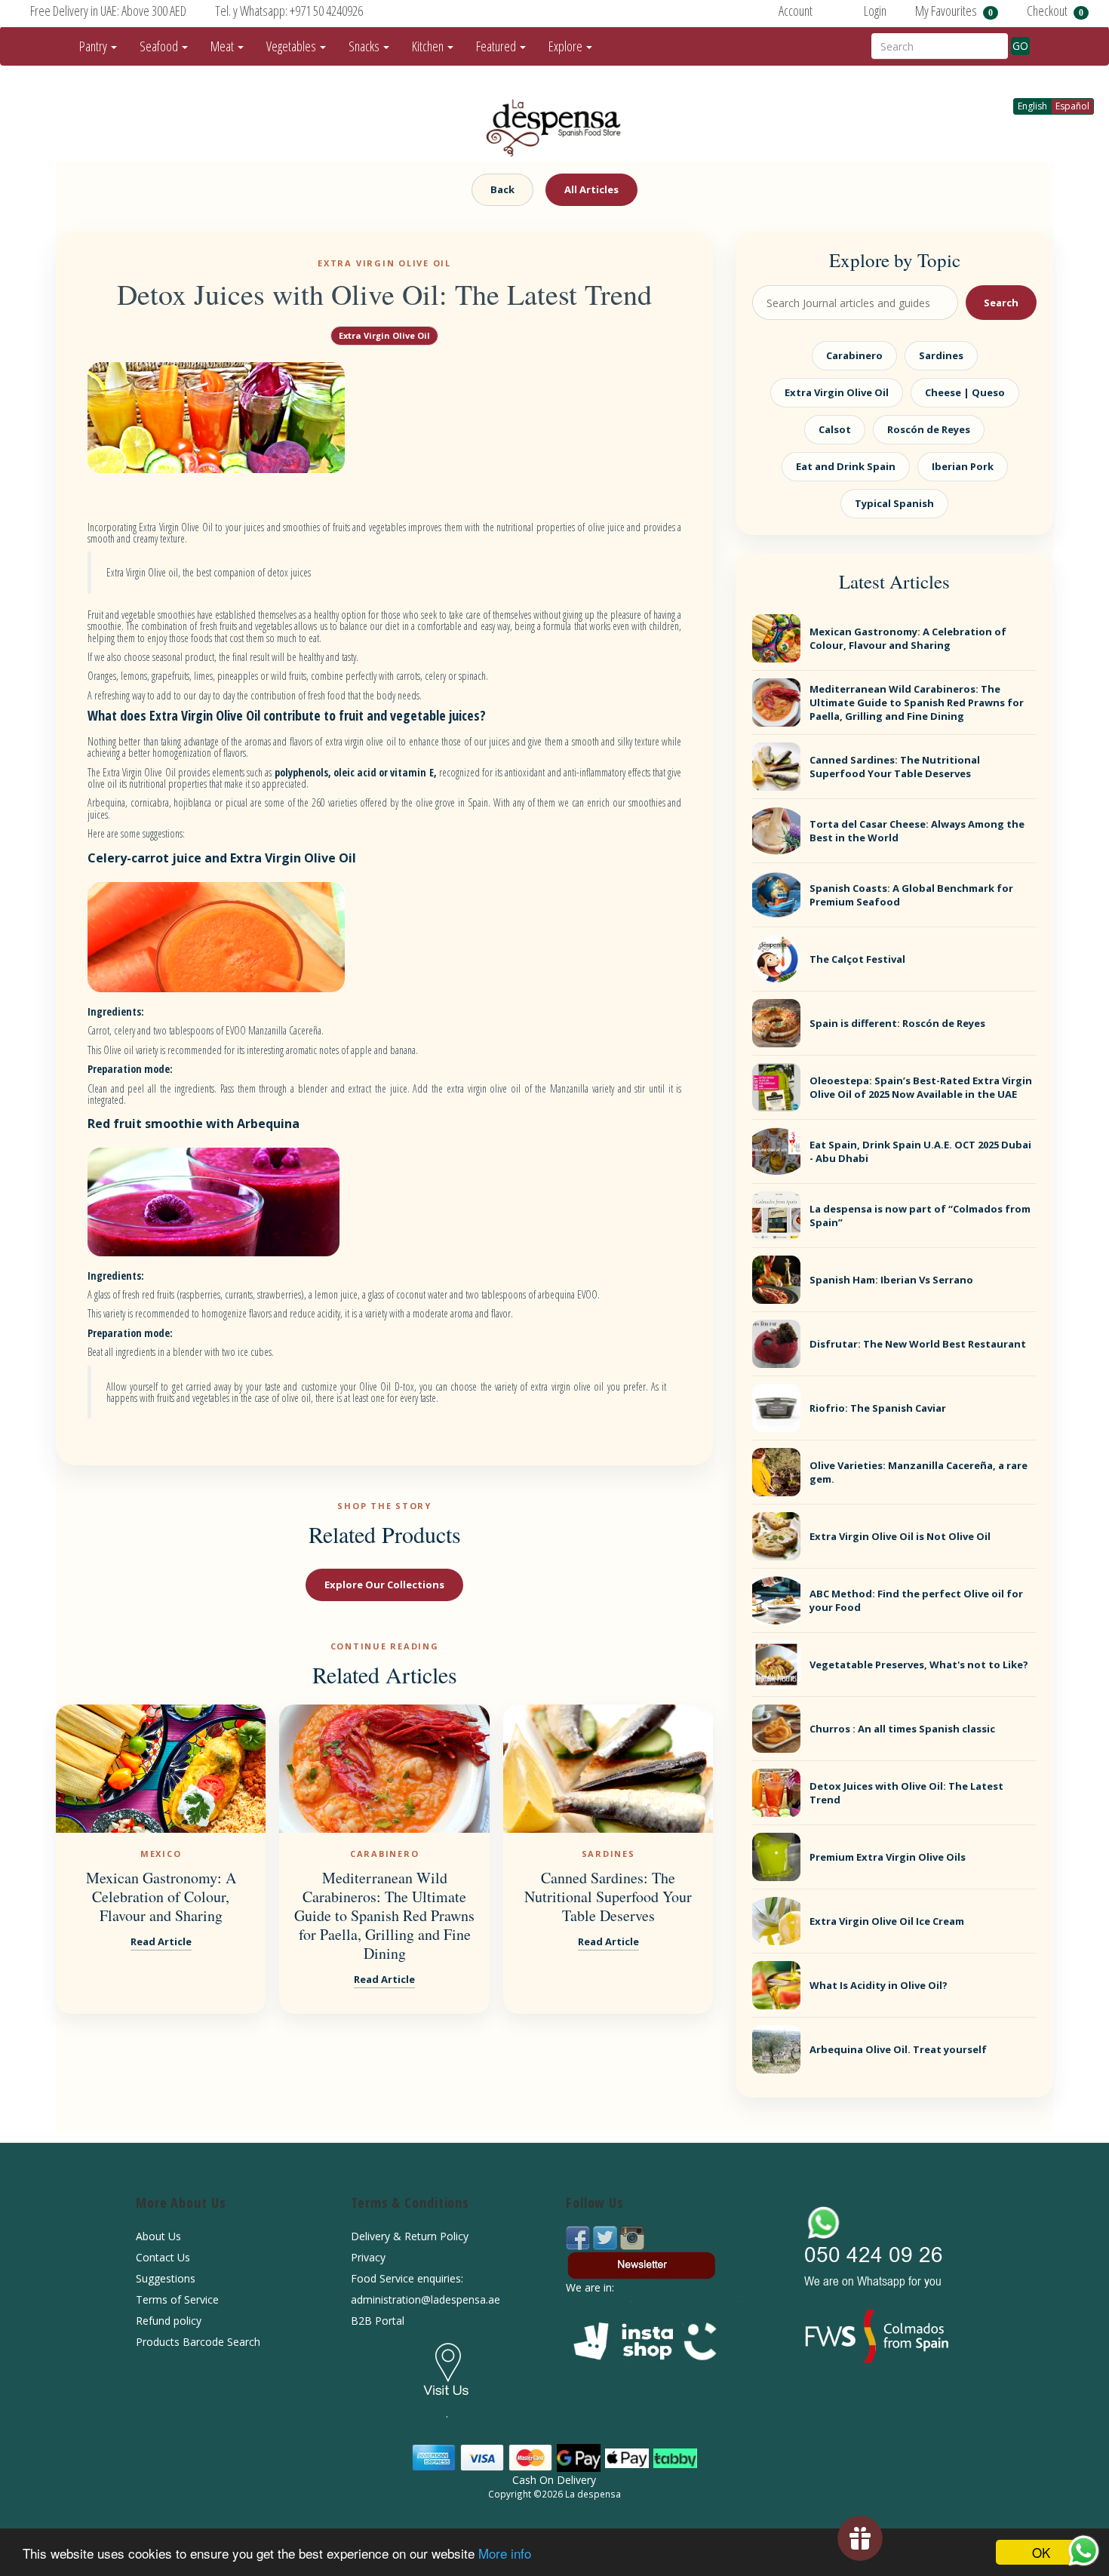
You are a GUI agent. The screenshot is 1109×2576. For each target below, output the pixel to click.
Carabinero (854, 355)
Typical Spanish (894, 503)
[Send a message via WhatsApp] (1084, 2551)
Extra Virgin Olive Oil (384, 335)
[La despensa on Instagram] (632, 2237)
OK (1041, 2552)
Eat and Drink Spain (846, 466)
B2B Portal (378, 2321)
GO (1020, 46)
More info (505, 2553)
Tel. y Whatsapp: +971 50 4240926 (289, 11)
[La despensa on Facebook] (579, 2237)
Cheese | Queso (965, 392)
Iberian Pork (963, 466)
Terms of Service (177, 2299)
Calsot (835, 429)
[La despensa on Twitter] (607, 2237)
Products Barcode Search (198, 2342)
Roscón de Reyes (929, 429)
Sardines (941, 355)
